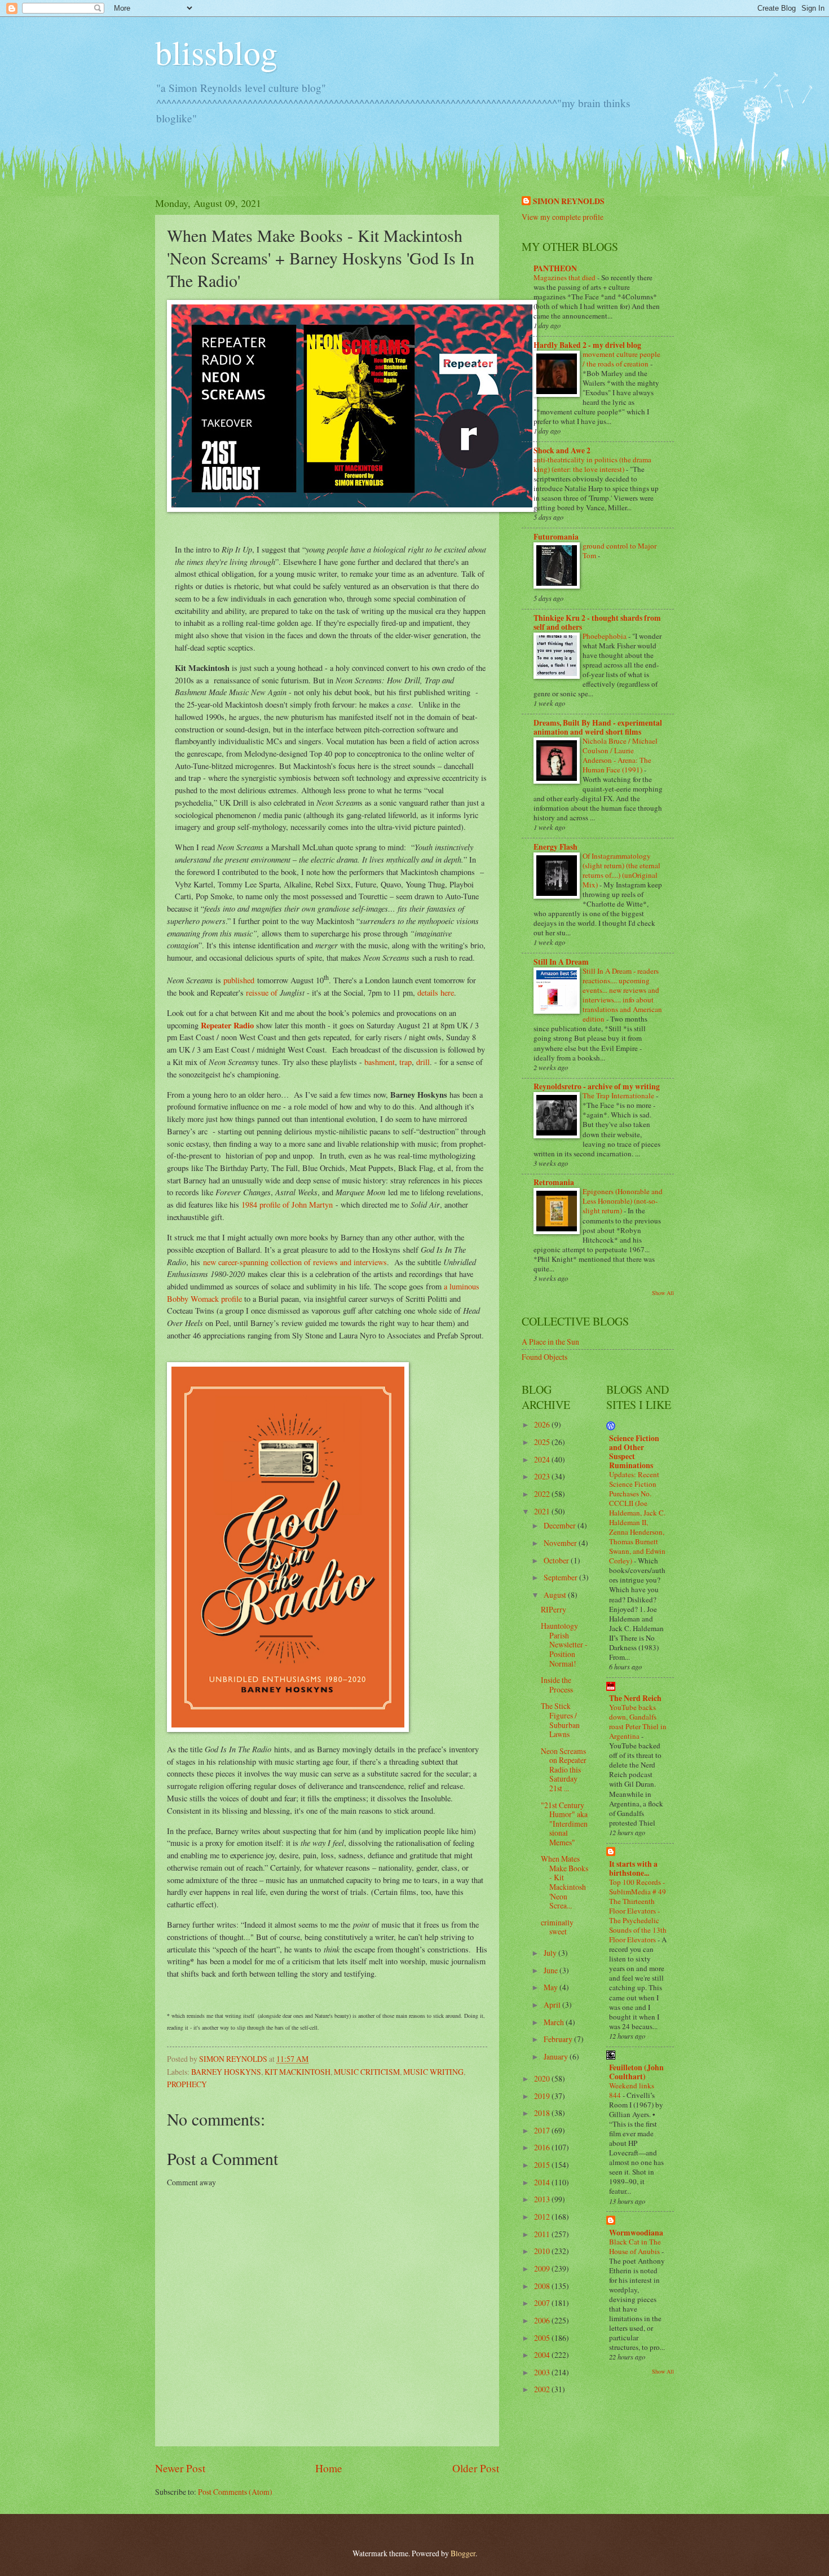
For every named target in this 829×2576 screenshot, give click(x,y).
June (552, 1970)
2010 (543, 2251)
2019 (543, 2096)
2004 (543, 2355)
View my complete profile (563, 217)
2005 (543, 2338)
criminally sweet (557, 1927)
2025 (543, 1442)
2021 (543, 1511)
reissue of (263, 993)
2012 (543, 2217)
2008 (543, 2286)
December (561, 1525)
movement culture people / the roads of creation (621, 359)
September (561, 1577)
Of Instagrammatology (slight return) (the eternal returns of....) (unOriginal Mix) (621, 870)
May (552, 1987)
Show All (663, 1293)
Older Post (476, 2468)
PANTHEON (555, 268)
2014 (543, 2182)
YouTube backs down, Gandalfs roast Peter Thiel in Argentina (638, 1722)
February (559, 2039)
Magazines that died (565, 277)
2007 (543, 2303)
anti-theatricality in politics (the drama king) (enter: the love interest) (592, 464)
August (556, 1595)
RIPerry (554, 1609)
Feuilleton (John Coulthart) (636, 2072)
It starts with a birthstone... (633, 1868)
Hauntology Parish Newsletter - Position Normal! (564, 1644)
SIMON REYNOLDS (569, 202)
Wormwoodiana (636, 2233)
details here (436, 993)
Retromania (554, 1182)
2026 (543, 1424)
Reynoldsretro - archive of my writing (597, 1086)
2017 (543, 2130)
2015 (543, 2165)
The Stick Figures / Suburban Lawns (560, 1720)
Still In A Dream (561, 962)
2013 (543, 2199)
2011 (543, 2234)
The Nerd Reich (635, 1698)
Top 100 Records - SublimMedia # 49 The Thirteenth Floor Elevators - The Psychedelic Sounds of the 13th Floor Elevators (638, 1911)
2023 (543, 1476)
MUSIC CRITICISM (367, 2072)
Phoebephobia (605, 636)
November (561, 1543)
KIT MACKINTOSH (297, 2072)
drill (423, 1062)
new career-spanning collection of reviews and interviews (294, 1262)
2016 (543, 2147)
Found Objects (544, 1357)
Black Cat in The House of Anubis (635, 2246)
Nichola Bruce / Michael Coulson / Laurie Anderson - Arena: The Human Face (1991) (620, 755)
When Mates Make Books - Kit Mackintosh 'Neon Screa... (565, 1882)
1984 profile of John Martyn (287, 1205)
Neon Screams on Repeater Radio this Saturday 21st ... (564, 1769)
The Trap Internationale (619, 1095)
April (553, 2005)
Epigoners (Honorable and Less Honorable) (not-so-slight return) (623, 1201)
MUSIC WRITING (433, 2072)
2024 (543, 1459)
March (555, 2022)
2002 (543, 2389)
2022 (543, 1494)
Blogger (463, 2553)
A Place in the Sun (550, 1342)
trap (405, 1062)
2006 (543, 2320)
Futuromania (556, 537)
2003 (543, 2372)
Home (329, 2468)
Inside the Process (557, 1685)
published (239, 980)
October (557, 1560)
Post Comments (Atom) (235, 2492)
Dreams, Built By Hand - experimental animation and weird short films (598, 727)
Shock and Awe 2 (562, 450)
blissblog (216, 52)
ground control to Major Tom (619, 551)
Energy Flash (555, 847)
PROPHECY (187, 2084)
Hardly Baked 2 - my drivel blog (587, 345)
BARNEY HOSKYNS (226, 2072)
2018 (543, 2113)
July (551, 1953)
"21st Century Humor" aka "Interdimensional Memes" (564, 1824)
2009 (543, 2268)
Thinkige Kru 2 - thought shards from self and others (597, 622)
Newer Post (180, 2468)
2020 (543, 2078)
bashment (380, 1062)
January (557, 2056)
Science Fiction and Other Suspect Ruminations (634, 1452)
